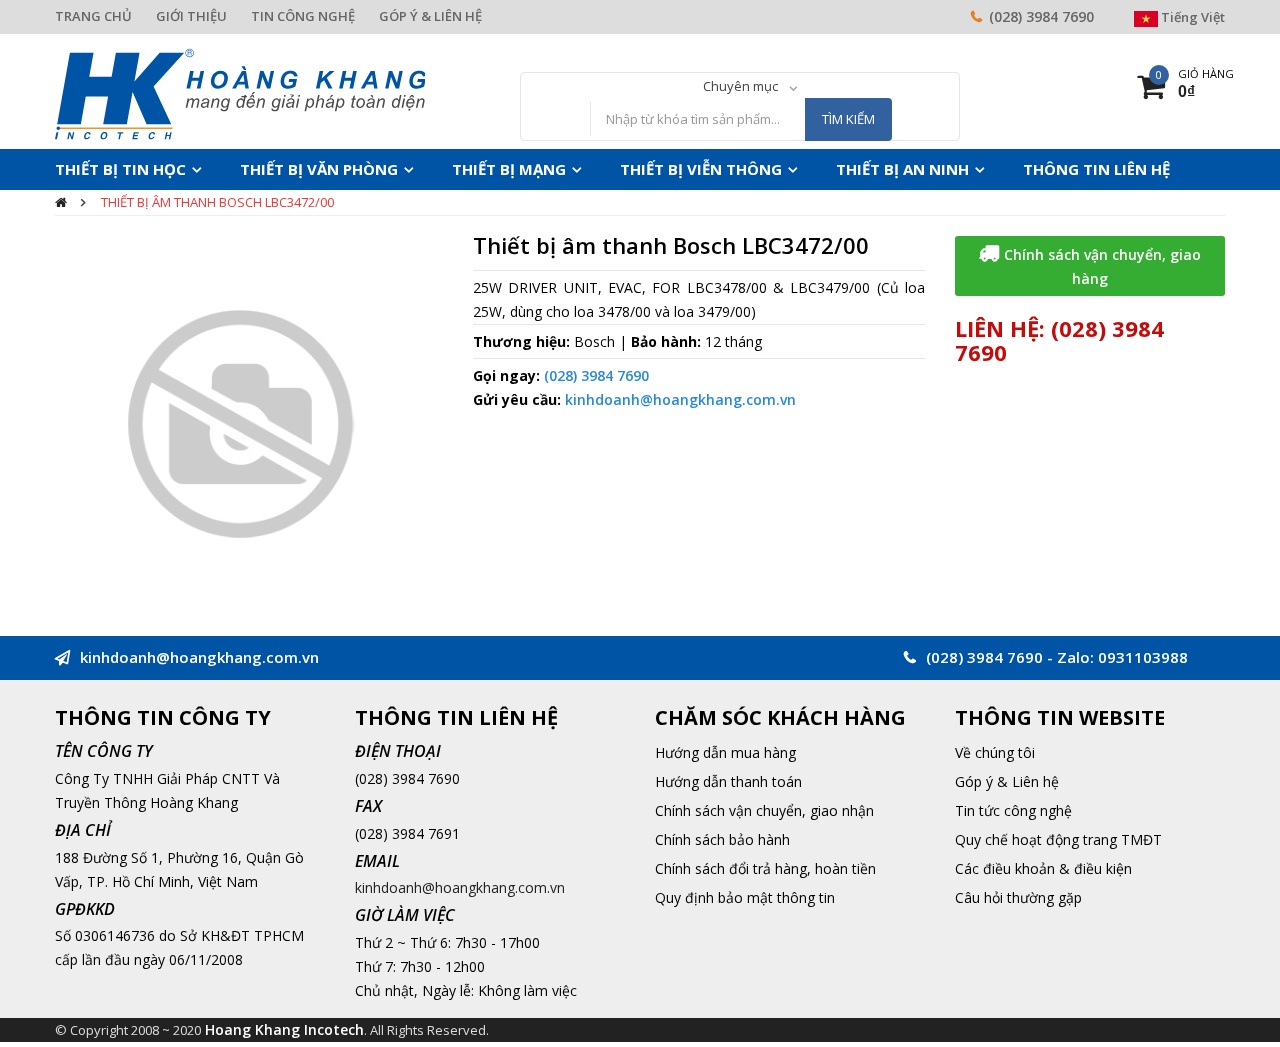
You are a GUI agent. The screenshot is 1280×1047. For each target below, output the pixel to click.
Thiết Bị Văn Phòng (287, 169)
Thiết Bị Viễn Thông (629, 169)
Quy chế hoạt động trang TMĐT (1058, 839)
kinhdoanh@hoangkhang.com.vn (680, 399)
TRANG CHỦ (93, 16)
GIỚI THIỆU (191, 16)
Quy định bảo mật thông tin (745, 897)
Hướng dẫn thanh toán (728, 781)
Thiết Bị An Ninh (808, 169)
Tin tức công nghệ (1013, 810)
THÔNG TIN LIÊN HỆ (980, 169)
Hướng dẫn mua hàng (725, 752)
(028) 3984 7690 (1041, 16)
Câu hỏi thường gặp (1018, 897)
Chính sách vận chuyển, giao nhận (764, 810)
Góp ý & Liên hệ (1007, 781)
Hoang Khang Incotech (284, 1029)
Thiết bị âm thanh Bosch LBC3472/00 (217, 202)
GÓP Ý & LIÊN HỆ (430, 16)
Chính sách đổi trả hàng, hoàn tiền (765, 868)
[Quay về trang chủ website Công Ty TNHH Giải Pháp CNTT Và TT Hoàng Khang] (240, 92)
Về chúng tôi (995, 752)
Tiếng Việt (1191, 17)
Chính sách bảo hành (722, 839)
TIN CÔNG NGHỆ (303, 16)
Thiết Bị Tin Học (111, 169)
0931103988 (1143, 657)
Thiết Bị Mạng (457, 169)
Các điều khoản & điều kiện (1043, 868)
